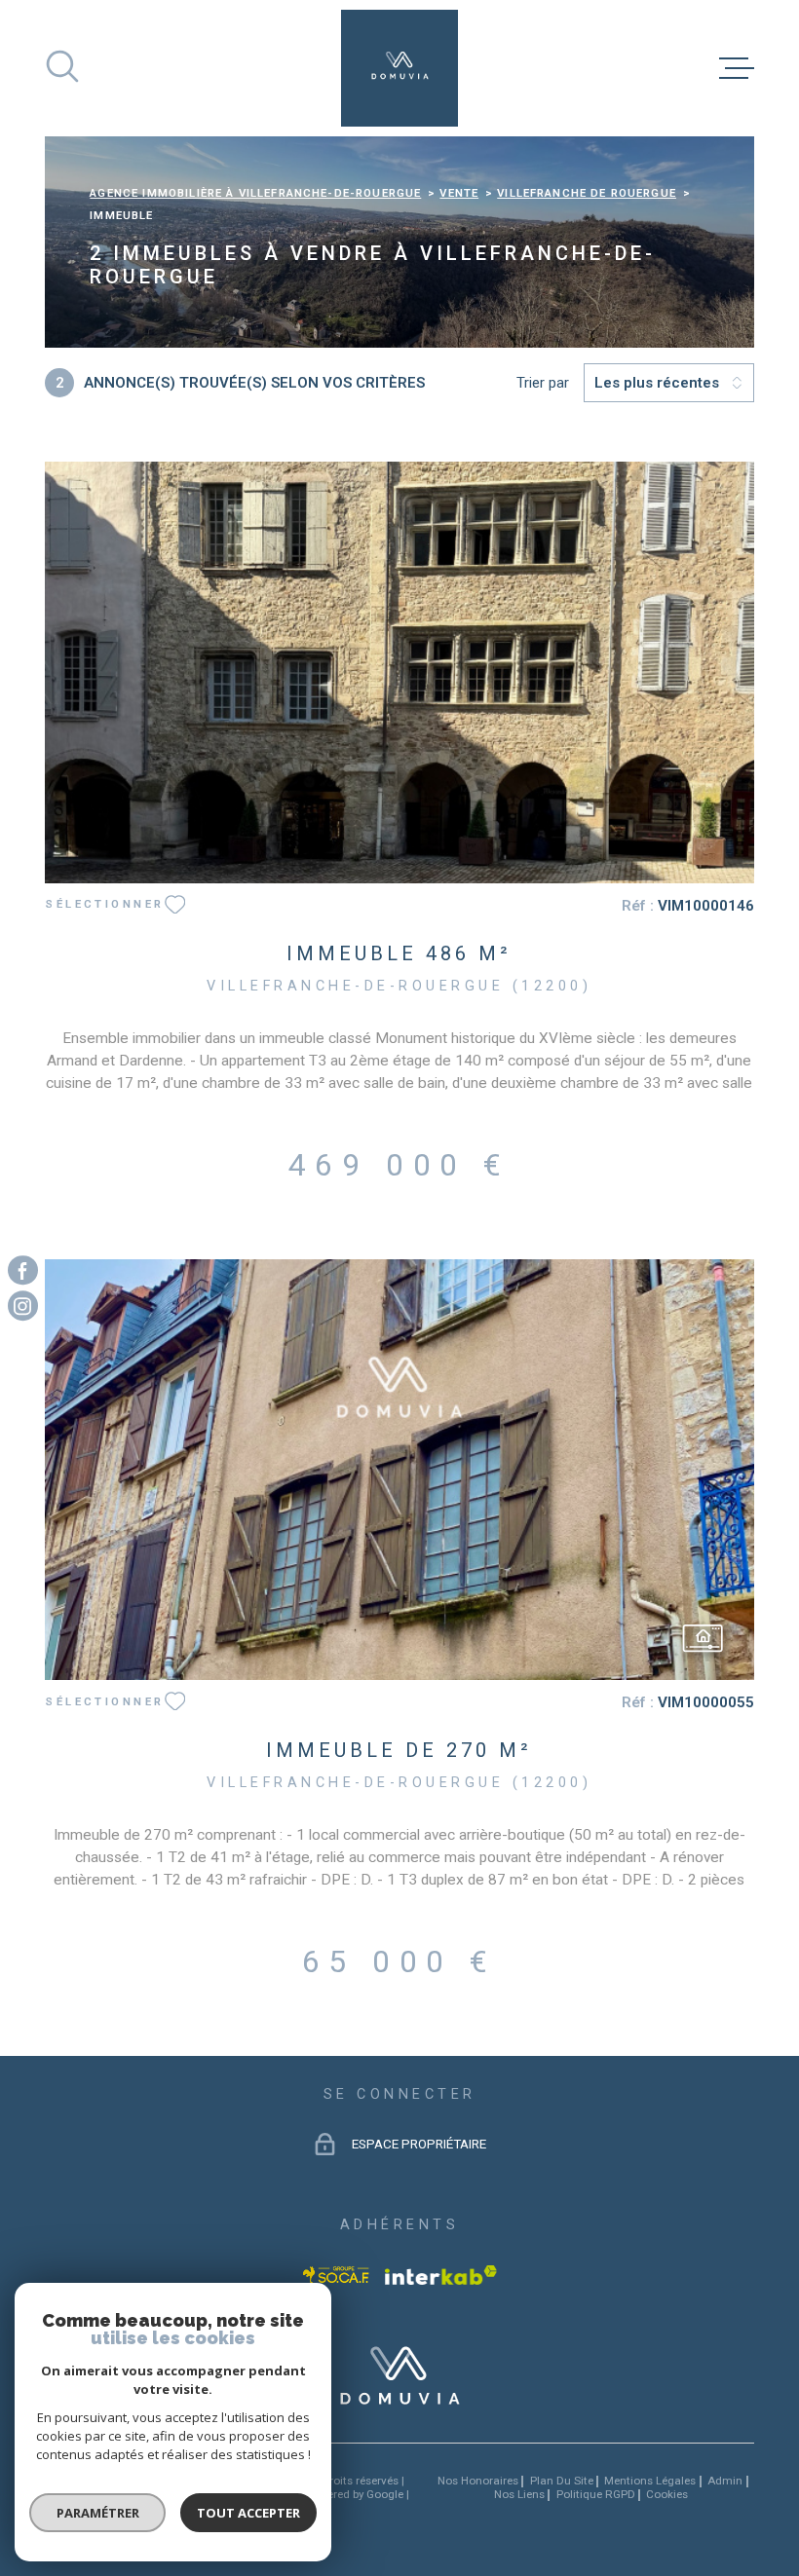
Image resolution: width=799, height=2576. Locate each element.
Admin (725, 2481)
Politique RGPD (596, 2494)
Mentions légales (650, 2481)
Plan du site (562, 2481)
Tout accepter (248, 2513)
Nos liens (519, 2494)
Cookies (667, 2495)
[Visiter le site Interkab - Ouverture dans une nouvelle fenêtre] (441, 2275)
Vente (459, 193)
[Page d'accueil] (399, 68)
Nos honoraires (478, 2481)
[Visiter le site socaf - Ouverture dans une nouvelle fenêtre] (336, 2275)
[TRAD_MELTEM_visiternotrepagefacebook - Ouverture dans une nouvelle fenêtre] (23, 1270)
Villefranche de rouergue (587, 193)
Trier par (543, 383)
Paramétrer (98, 2513)
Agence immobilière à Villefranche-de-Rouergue (255, 193)
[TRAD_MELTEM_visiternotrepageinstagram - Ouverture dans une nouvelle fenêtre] (23, 1307)
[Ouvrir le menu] (737, 68)
